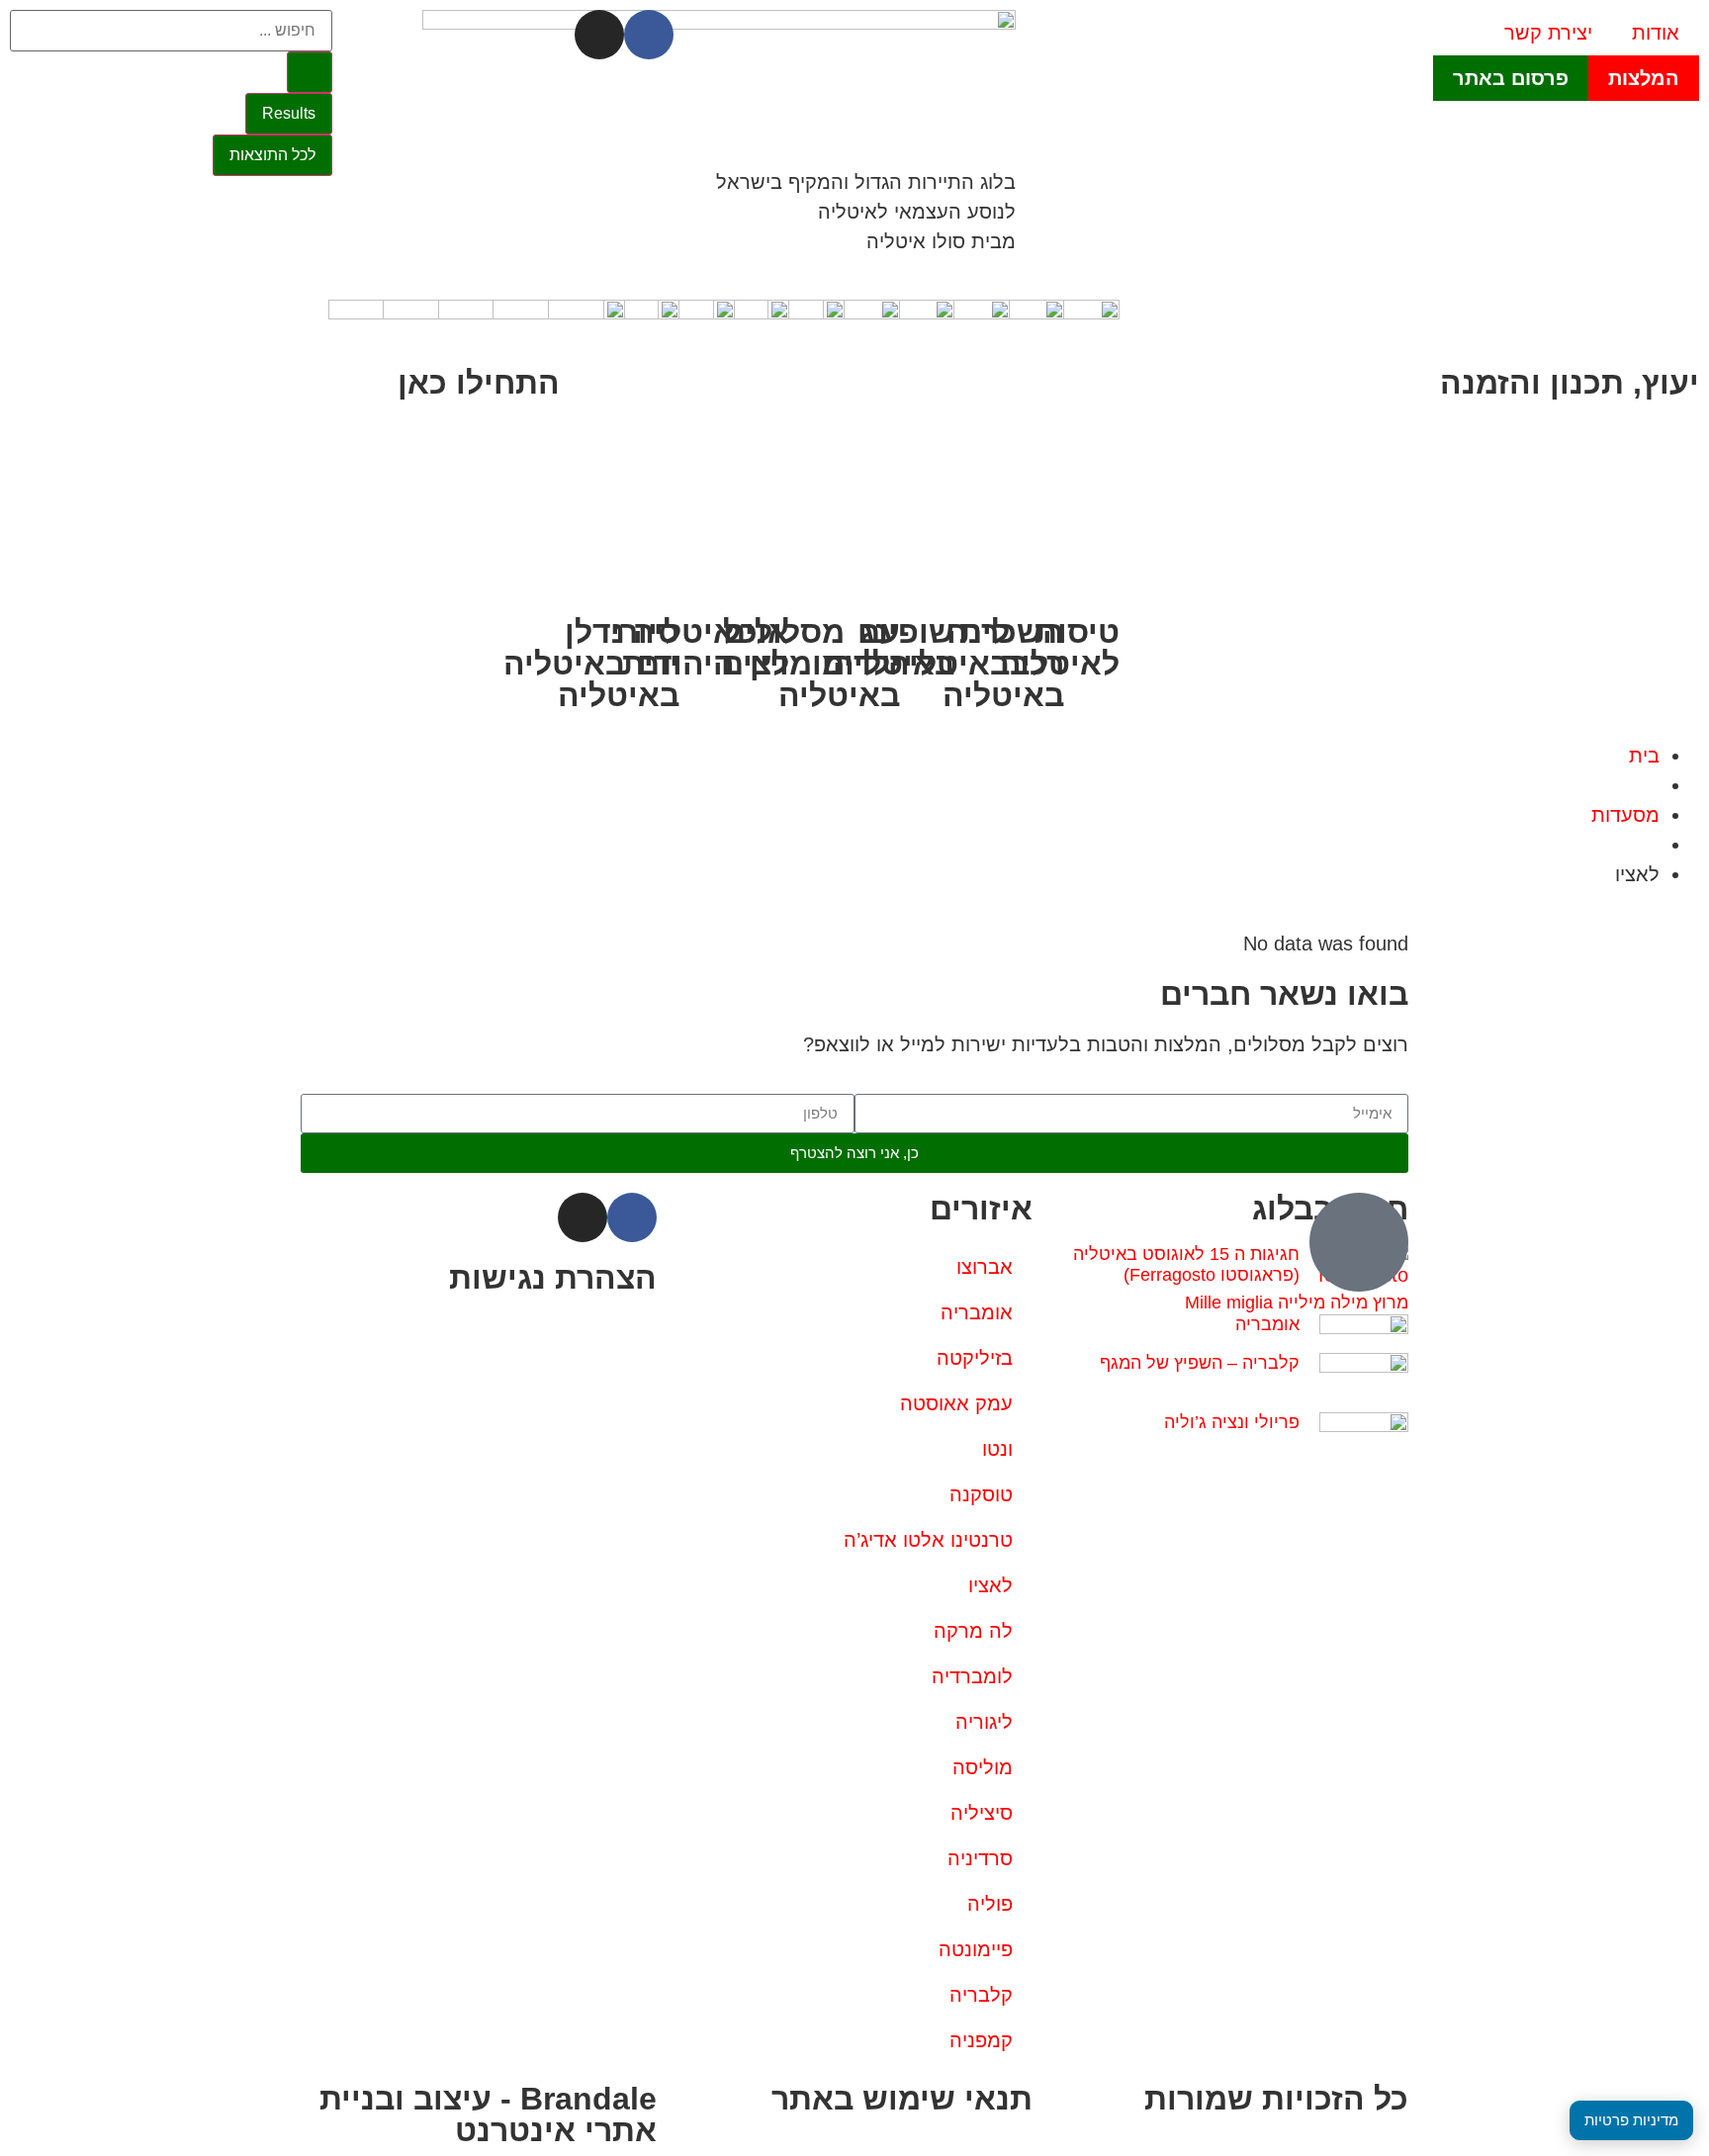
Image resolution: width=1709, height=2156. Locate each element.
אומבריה (1267, 1324)
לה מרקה (973, 1631)
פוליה (990, 1904)
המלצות (1644, 78)
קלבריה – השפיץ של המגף (1200, 1363)
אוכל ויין (756, 648)
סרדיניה (980, 1858)
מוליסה (983, 1767)
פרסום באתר (1511, 78)
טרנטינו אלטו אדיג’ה (928, 1540)
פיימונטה (976, 1949)
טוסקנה (981, 1494)
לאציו (990, 1585)
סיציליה (982, 1813)
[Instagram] (599, 35)
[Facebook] (649, 35)
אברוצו (985, 1267)
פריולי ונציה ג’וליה (1232, 1422)
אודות (1656, 33)
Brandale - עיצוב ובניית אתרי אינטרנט (488, 2114)
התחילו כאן (479, 383)
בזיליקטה (975, 1358)
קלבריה (981, 1995)
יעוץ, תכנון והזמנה (1570, 383)
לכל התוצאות (272, 155)
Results (289, 113)
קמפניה (981, 2040)
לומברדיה (972, 1676)
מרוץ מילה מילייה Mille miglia (1297, 1303)
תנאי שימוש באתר (902, 2099)
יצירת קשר (1548, 33)
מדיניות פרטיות (1631, 2120)
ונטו (997, 1449)
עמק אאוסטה (956, 1403)
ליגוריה (984, 1722)
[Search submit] (310, 72)
